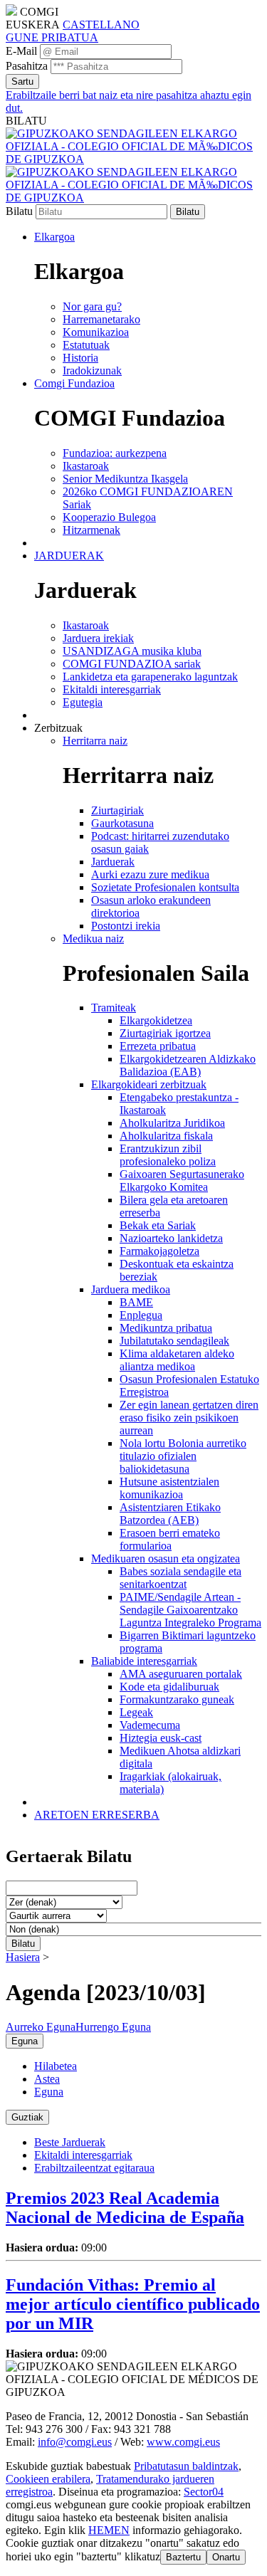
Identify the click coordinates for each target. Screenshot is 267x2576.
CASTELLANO (101, 25)
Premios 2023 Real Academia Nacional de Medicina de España (125, 2208)
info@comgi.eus (75, 2442)
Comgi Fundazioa (74, 383)
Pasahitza (27, 66)
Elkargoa (54, 237)
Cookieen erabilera (48, 2479)
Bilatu (19, 211)
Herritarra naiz (95, 741)
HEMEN (109, 2530)
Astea (47, 2079)
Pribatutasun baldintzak (186, 2466)
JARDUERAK (69, 556)
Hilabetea (56, 2066)
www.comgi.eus (183, 2442)
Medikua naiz (93, 939)
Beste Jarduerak (70, 2142)
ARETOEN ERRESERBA (97, 1815)
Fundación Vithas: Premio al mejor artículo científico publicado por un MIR (133, 2304)
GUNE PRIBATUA (52, 37)
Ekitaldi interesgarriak (83, 2155)
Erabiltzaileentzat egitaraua (94, 2168)
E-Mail (21, 51)
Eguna (49, 2092)
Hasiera (23, 1957)
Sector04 (204, 2492)
